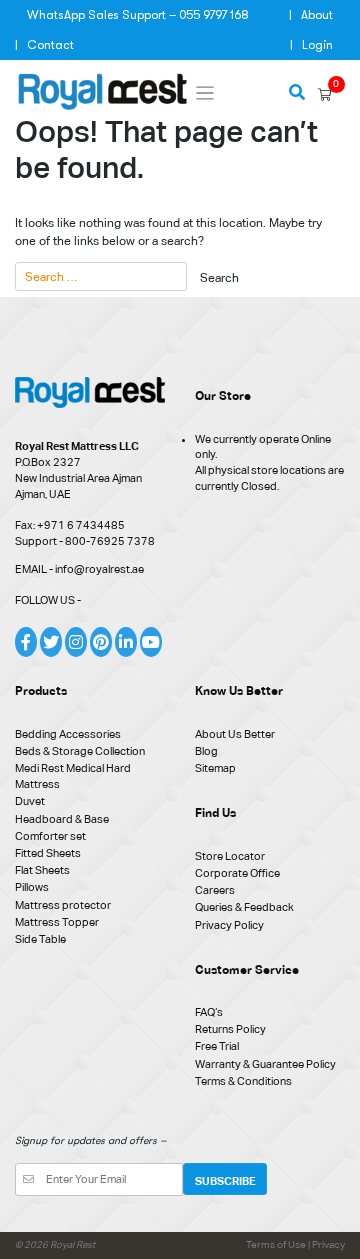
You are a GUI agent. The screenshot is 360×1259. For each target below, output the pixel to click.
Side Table (40, 939)
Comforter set (50, 836)
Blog (206, 751)
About (317, 15)
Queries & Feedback (244, 907)
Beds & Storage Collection (80, 751)
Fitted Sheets (48, 853)
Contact (50, 45)
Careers (215, 890)
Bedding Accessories (68, 734)
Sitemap (215, 768)
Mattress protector (63, 905)
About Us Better (235, 734)
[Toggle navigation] (205, 93)
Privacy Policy (229, 925)
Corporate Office (237, 873)
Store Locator (230, 856)
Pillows (32, 887)
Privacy (328, 1244)
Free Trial (217, 1046)
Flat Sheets (42, 870)
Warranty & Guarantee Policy (265, 1064)
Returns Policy (230, 1029)
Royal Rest (72, 1244)
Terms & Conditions (243, 1081)
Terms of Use (277, 1244)
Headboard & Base (62, 819)
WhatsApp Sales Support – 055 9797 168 (138, 15)
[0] (325, 95)
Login (317, 45)
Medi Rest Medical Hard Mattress (73, 776)
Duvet (30, 801)
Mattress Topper (57, 922)
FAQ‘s (209, 1012)
